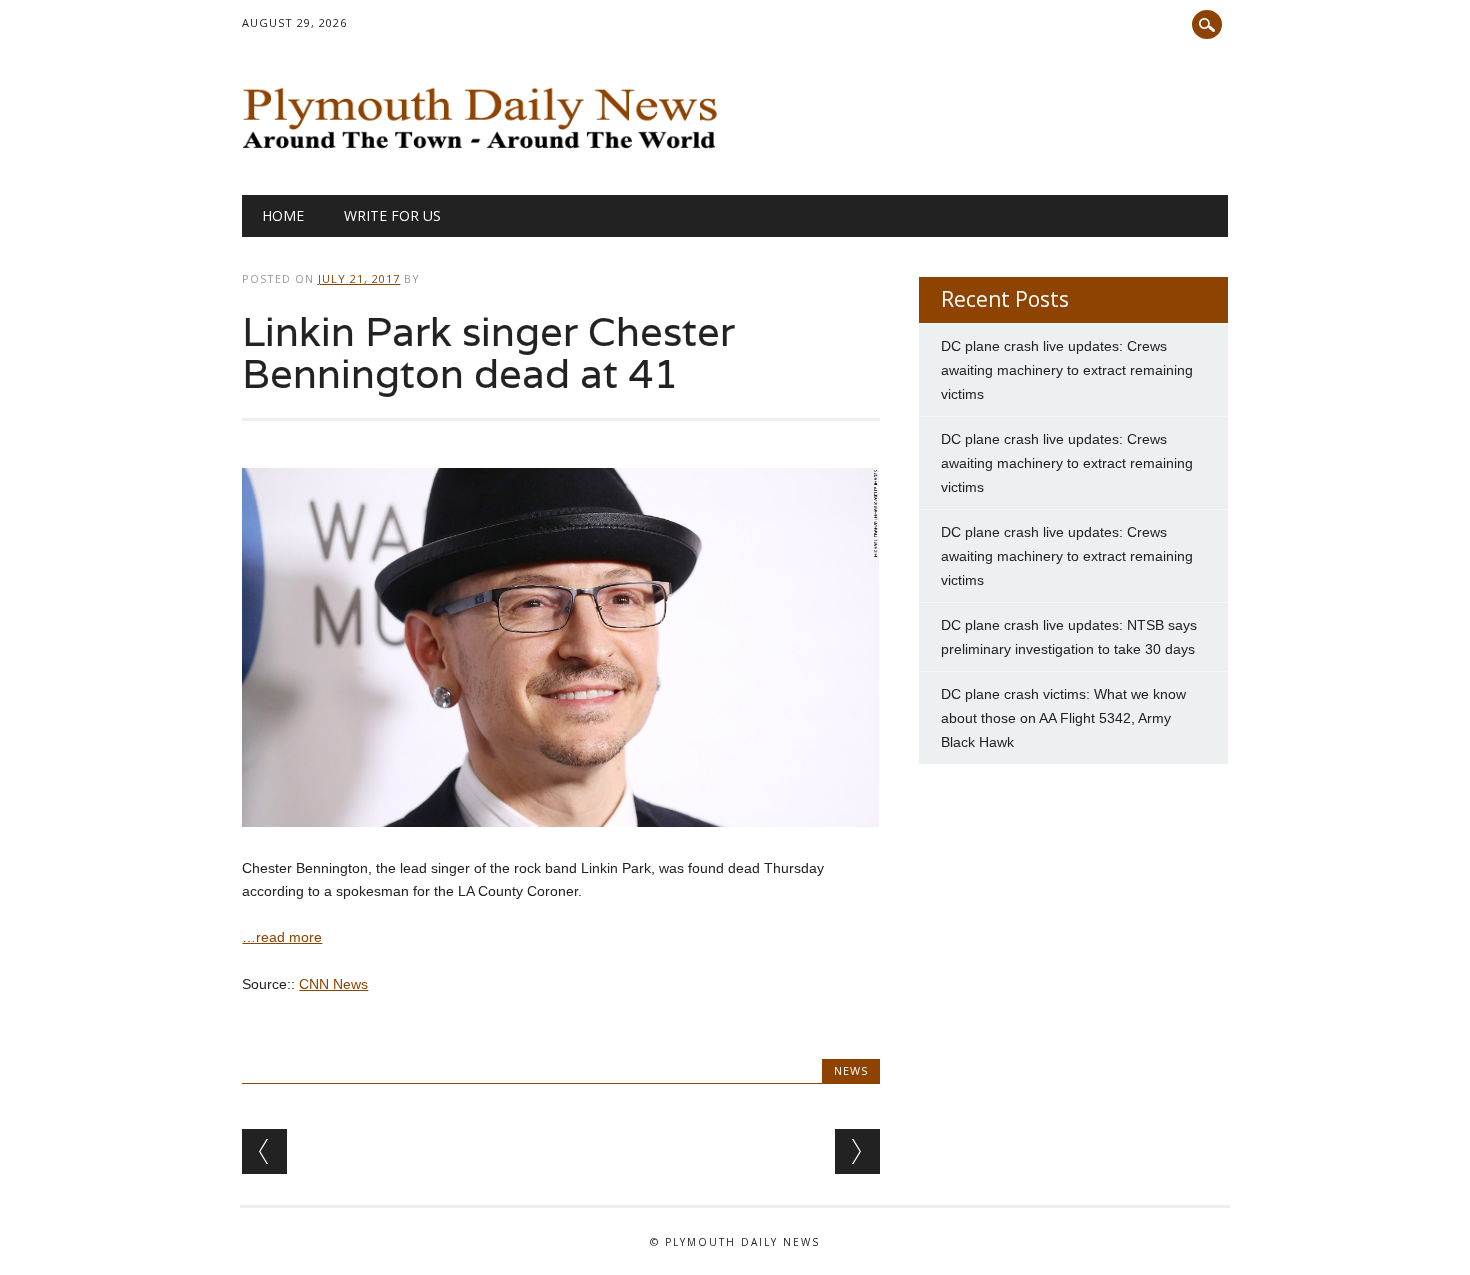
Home (283, 215)
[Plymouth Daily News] (484, 154)
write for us (392, 215)
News (851, 1070)
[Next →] (857, 1151)
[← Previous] (264, 1151)
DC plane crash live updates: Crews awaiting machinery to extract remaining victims (1067, 370)
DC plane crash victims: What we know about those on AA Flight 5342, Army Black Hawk (1063, 718)
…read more (282, 937)
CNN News (333, 984)
